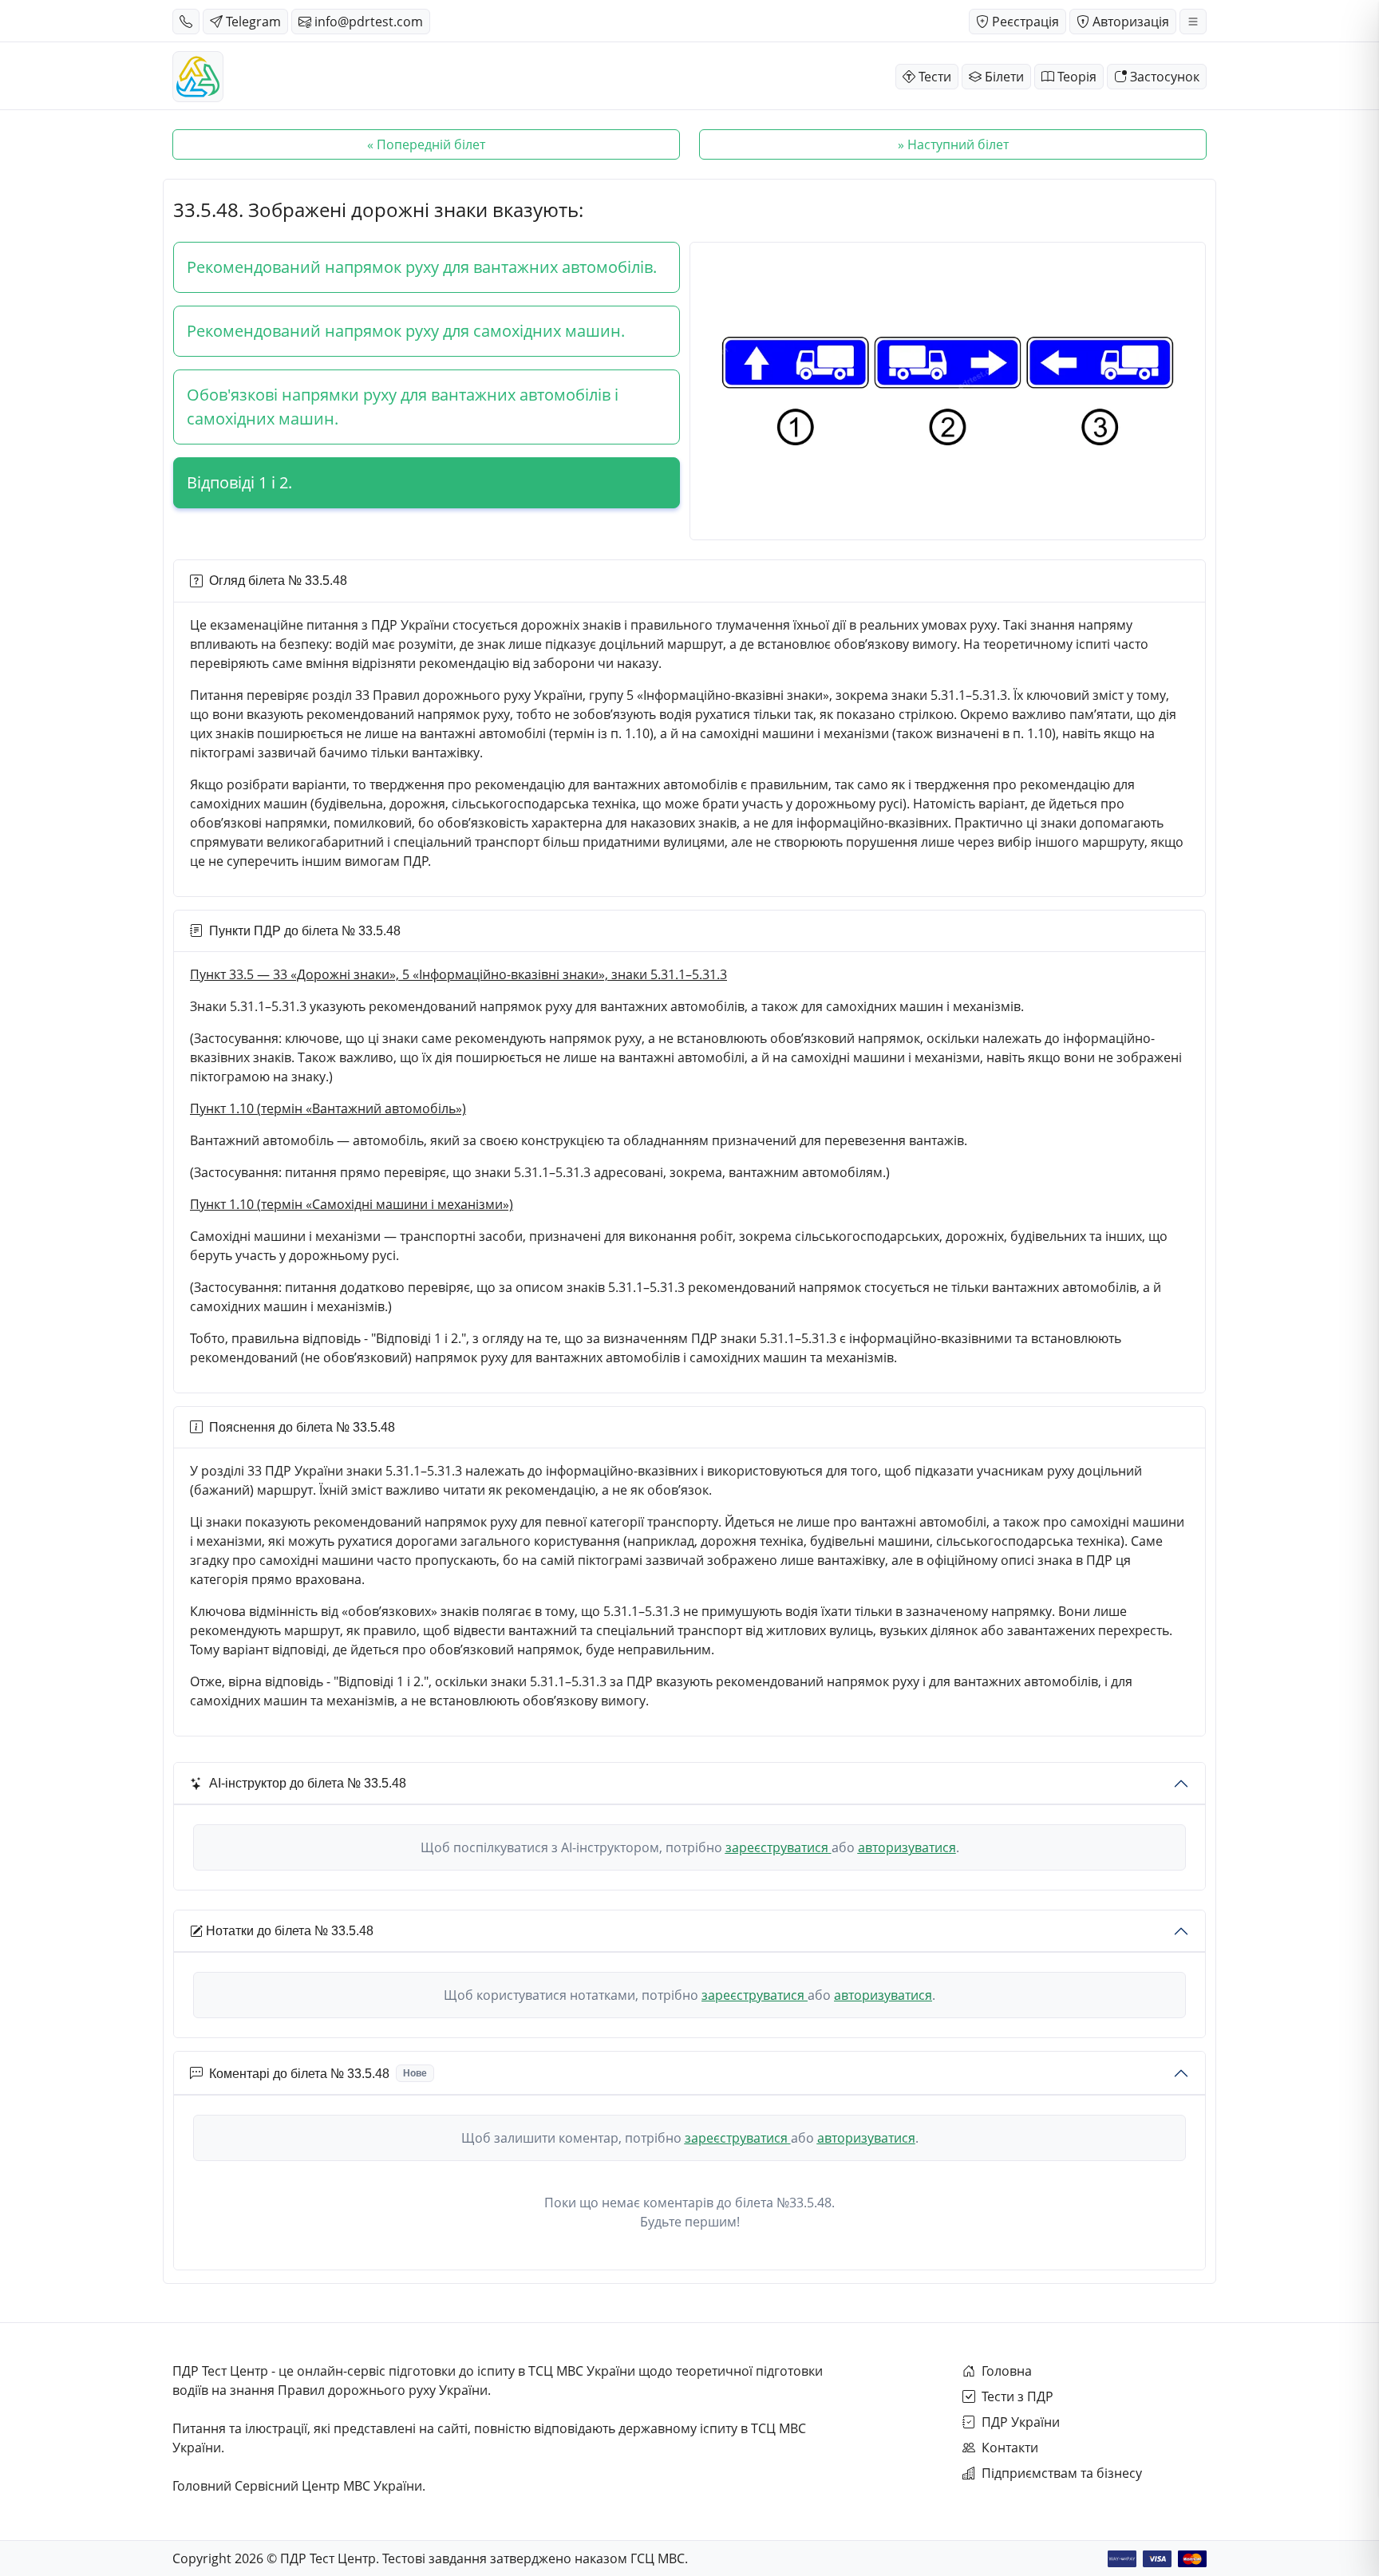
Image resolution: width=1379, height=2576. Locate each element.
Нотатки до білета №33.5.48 (290, 1931)
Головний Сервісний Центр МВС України (297, 2486)
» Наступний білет (953, 144)
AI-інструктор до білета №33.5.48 (308, 1783)
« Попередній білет (426, 144)
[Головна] (198, 77)
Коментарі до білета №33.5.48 (318, 2074)
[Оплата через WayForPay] (1122, 2559)
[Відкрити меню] (1193, 22)
